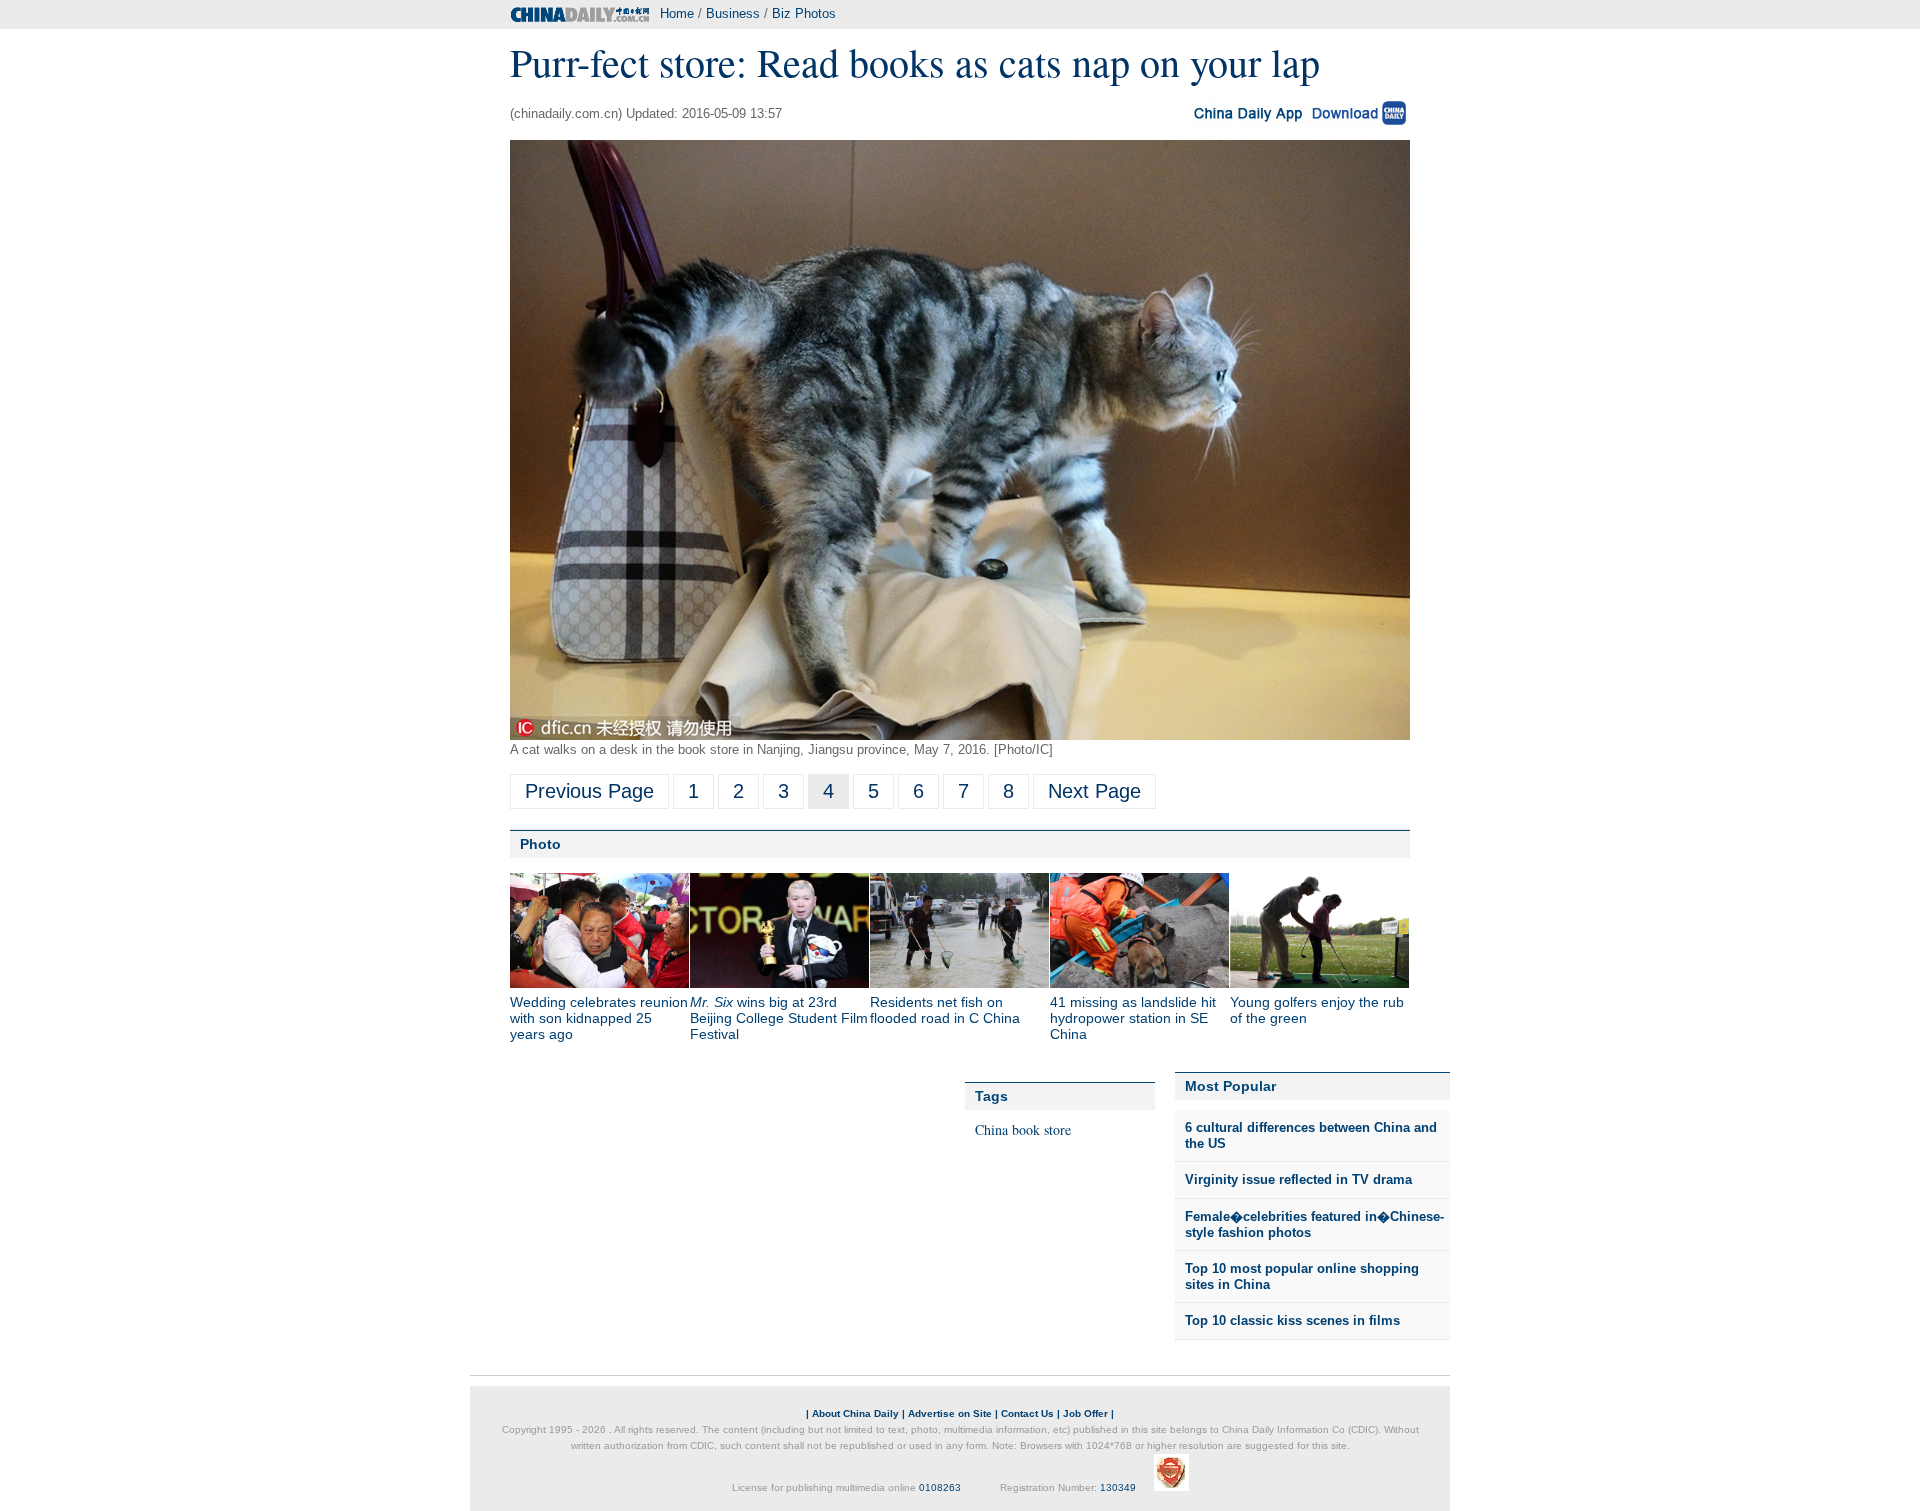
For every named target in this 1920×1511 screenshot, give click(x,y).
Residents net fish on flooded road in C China (945, 1010)
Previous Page (589, 791)
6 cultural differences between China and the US (1311, 1135)
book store (1041, 1129)
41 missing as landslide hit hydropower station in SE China (1133, 1018)
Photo (540, 844)
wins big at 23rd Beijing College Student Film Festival (779, 1018)
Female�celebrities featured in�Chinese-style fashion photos (1314, 1224)
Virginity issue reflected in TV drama (1298, 1179)
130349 (1118, 1487)
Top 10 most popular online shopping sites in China (1302, 1276)
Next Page (1094, 791)
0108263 (940, 1487)
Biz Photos (804, 13)
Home (677, 13)
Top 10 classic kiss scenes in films (1292, 1320)
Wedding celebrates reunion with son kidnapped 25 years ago (599, 1018)
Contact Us (1027, 1413)
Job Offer (1085, 1413)
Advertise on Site (950, 1413)
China (991, 1129)
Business (733, 13)
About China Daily (855, 1413)
